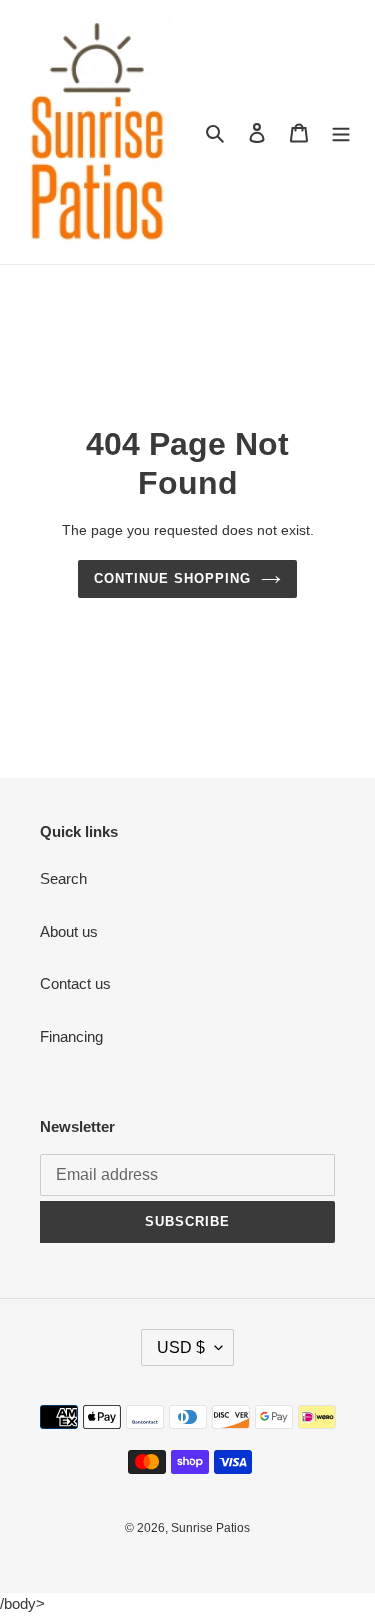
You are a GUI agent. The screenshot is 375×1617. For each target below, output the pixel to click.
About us (69, 931)
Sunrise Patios (210, 1528)
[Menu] (341, 132)
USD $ (181, 1347)
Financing (71, 1036)
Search (63, 878)
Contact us (75, 983)
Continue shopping (173, 578)
